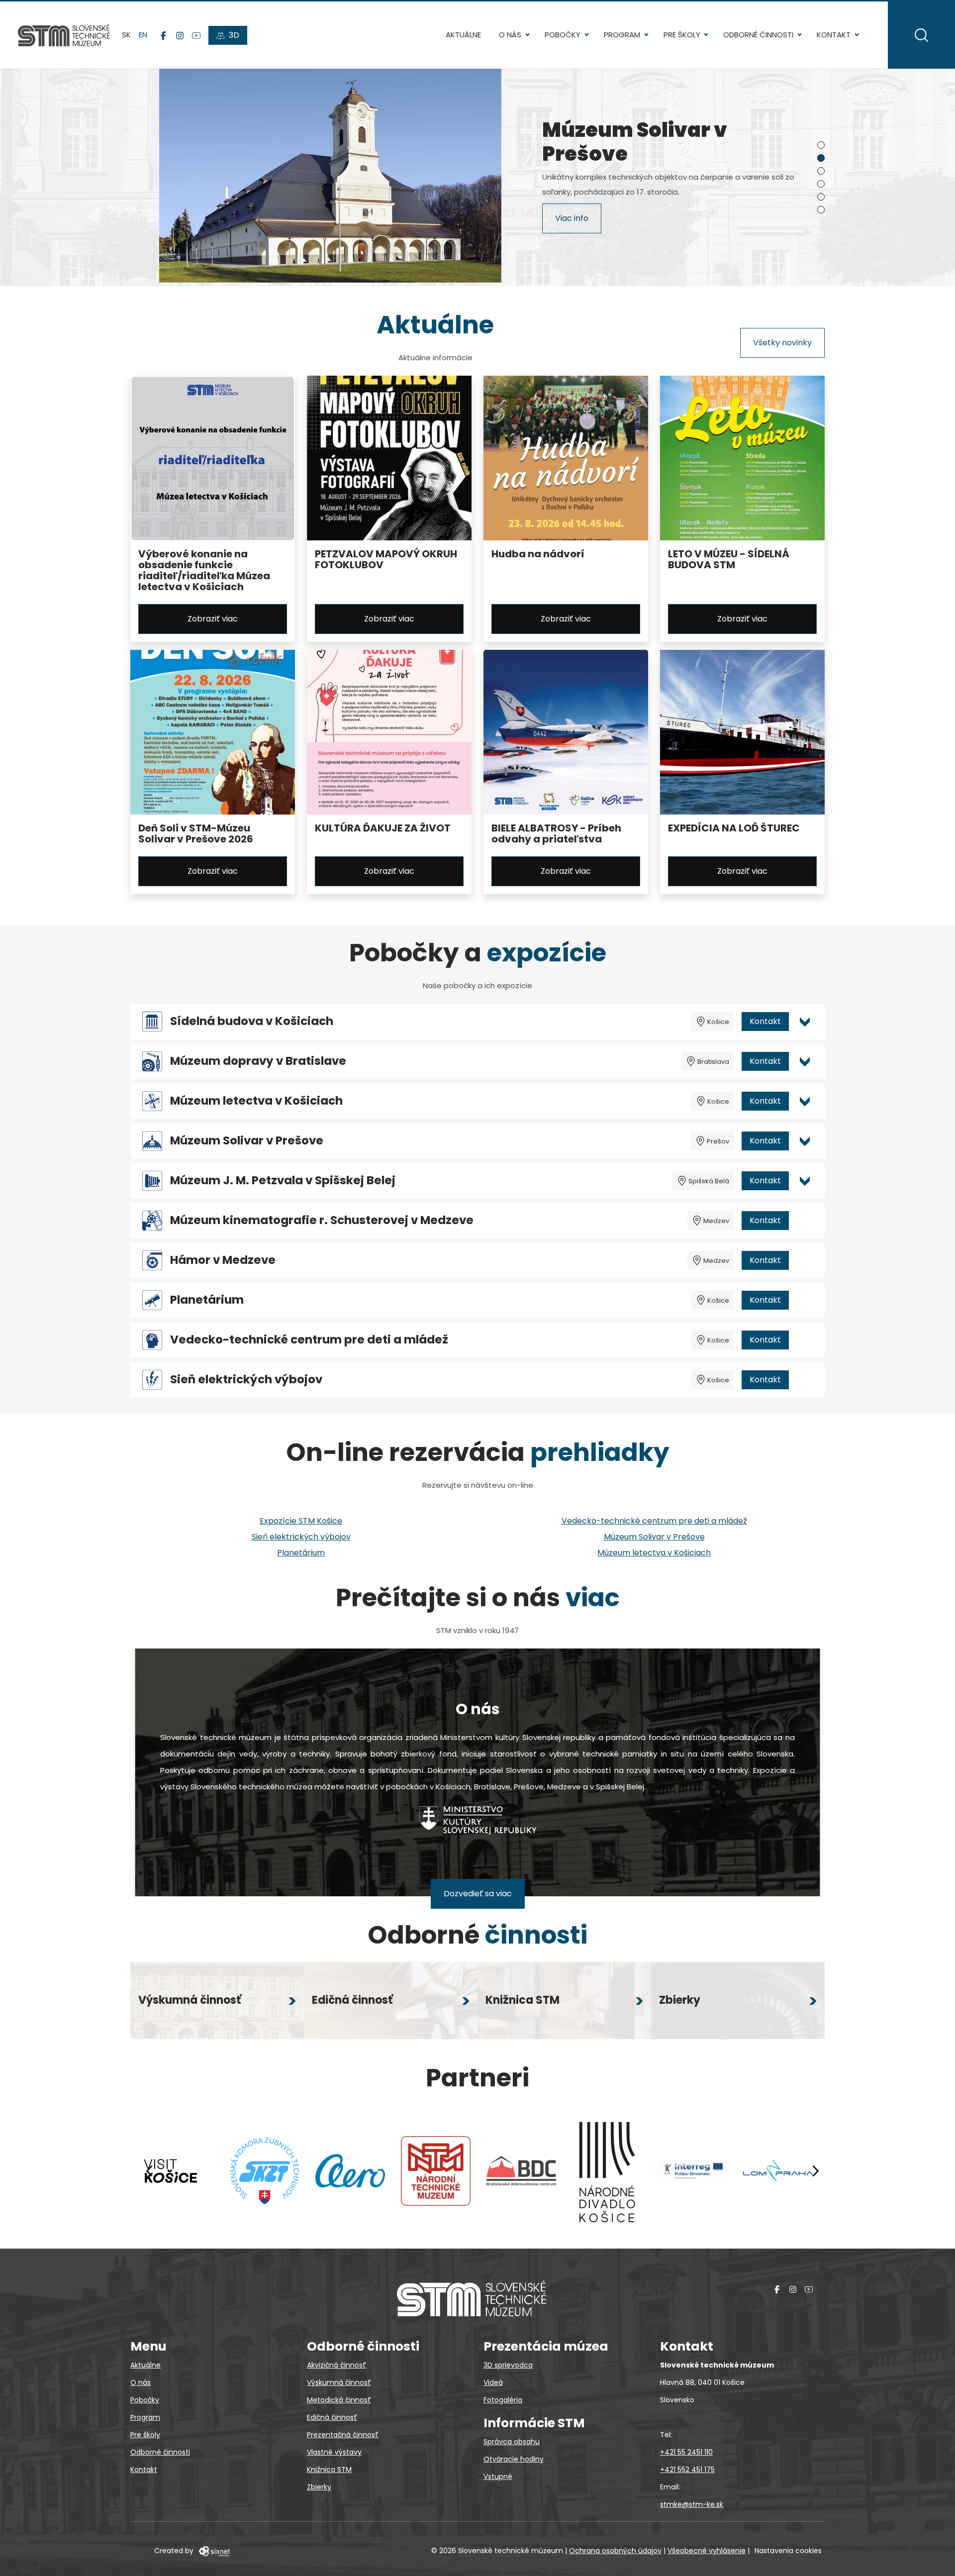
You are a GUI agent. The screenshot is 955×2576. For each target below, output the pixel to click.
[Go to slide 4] (821, 184)
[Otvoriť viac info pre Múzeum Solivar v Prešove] (805, 1141)
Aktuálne (463, 35)
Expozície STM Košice (301, 1521)
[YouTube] (196, 35)
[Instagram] (180, 35)
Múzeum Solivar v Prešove (247, 1141)
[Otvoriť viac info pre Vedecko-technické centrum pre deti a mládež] (805, 1340)
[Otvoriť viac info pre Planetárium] (805, 1300)
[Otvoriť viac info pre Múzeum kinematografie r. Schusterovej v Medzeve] (805, 1221)
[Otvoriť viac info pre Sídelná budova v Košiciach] (805, 1022)
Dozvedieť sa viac (478, 1894)
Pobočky (563, 35)
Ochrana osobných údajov (615, 2551)
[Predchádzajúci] (150, 2171)
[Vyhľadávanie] (921, 35)
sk (126, 35)
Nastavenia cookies (788, 2551)
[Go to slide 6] (821, 210)
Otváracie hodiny (514, 2459)
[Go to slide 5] (821, 197)
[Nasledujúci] (815, 2171)
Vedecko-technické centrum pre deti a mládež (309, 1340)
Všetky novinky (782, 343)
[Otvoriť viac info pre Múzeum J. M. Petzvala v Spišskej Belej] (805, 1181)
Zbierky (319, 2487)
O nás (510, 35)
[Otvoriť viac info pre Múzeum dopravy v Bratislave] (805, 1061)
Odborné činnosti (758, 35)
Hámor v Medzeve (223, 1260)
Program (622, 35)
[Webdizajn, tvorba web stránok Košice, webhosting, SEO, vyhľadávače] (214, 2551)
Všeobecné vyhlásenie (707, 2551)
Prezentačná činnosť (343, 2435)
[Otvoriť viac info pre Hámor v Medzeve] (805, 1260)
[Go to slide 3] (821, 171)
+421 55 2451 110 (686, 2452)
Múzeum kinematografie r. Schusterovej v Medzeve (322, 1220)
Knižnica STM (329, 2470)
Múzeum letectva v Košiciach (256, 1101)
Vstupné (498, 2476)
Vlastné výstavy (334, 2452)
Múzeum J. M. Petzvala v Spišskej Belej (283, 1181)
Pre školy (682, 35)
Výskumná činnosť (339, 2382)
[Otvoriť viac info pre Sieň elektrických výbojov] (805, 1380)
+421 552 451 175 (687, 2470)
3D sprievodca (508, 2365)
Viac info (572, 220)
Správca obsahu (512, 2442)
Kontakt (834, 35)
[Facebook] (163, 35)
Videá (493, 2382)
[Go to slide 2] (821, 158)
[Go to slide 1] (821, 145)
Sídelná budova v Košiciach (252, 1021)
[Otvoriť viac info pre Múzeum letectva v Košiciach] (805, 1101)
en (143, 35)
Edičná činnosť (332, 2417)
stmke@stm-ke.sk (692, 2504)
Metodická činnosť (339, 2400)
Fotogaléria (503, 2400)
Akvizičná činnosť (336, 2365)
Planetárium (207, 1300)
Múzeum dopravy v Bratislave (258, 1061)
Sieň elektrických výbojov (246, 1380)
